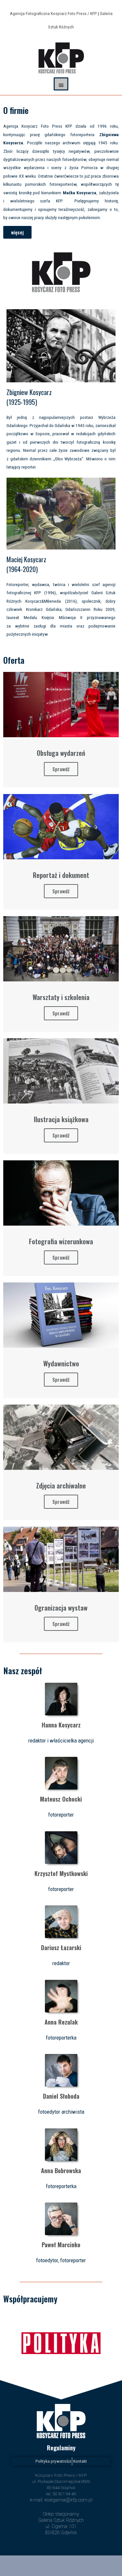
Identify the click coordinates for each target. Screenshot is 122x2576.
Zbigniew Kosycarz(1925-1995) (29, 397)
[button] (17, 232)
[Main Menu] (61, 84)
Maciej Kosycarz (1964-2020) (26, 564)
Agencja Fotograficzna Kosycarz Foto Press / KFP (53, 13)
